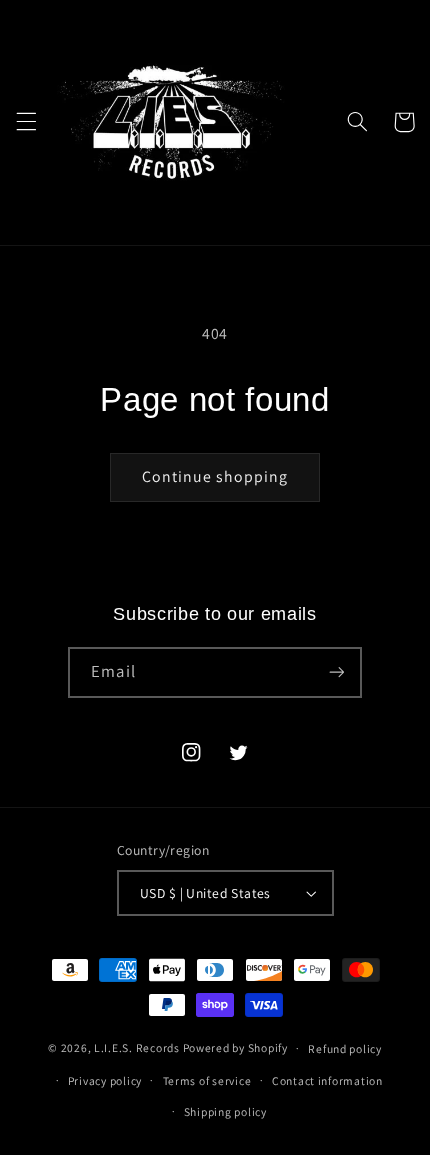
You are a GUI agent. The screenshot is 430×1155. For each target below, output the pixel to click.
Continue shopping (215, 476)
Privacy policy (105, 1080)
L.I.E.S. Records (137, 1047)
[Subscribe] (336, 672)
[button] (26, 122)
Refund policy (345, 1048)
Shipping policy (225, 1111)
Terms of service (207, 1080)
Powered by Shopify (235, 1047)
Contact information (327, 1080)
